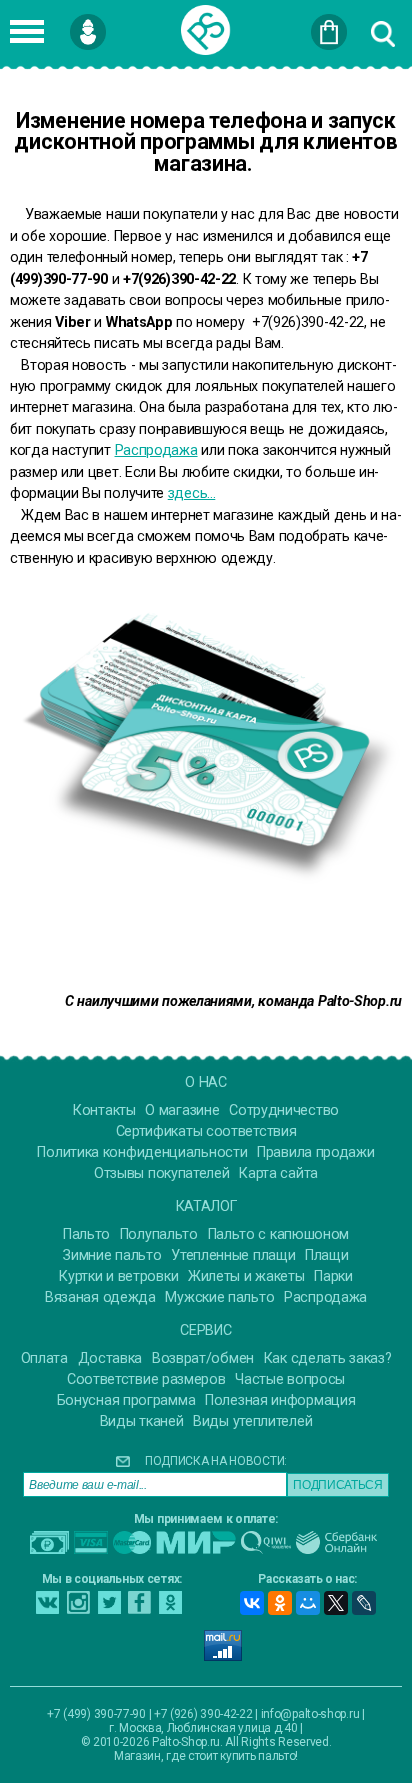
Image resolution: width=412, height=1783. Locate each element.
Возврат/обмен (203, 1358)
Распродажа (156, 450)
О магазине (182, 1110)
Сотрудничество (284, 1110)
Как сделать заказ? (328, 1358)
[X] (336, 1603)
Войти (119, 23)
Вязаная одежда (100, 1297)
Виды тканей (142, 1421)
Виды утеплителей (252, 1421)
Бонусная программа (126, 1400)
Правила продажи (316, 1152)
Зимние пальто (112, 1255)
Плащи (327, 1255)
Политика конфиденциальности (142, 1152)
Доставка (110, 1358)
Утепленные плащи (233, 1255)
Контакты (104, 1110)
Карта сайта (278, 1173)
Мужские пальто (219, 1297)
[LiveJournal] (364, 1603)
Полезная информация (280, 1400)
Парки (333, 1276)
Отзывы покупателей (162, 1173)
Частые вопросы (290, 1379)
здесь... (192, 493)
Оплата (44, 1358)
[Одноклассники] (280, 1603)
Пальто (86, 1234)
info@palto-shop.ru (310, 1714)
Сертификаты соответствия (206, 1131)
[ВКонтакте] (252, 1603)
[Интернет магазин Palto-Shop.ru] (206, 30)
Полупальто (159, 1234)
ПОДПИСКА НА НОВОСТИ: (216, 1461)
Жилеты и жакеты (246, 1276)
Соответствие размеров (146, 1379)
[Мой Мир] (308, 1603)
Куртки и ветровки (118, 1276)
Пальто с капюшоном (279, 1234)
